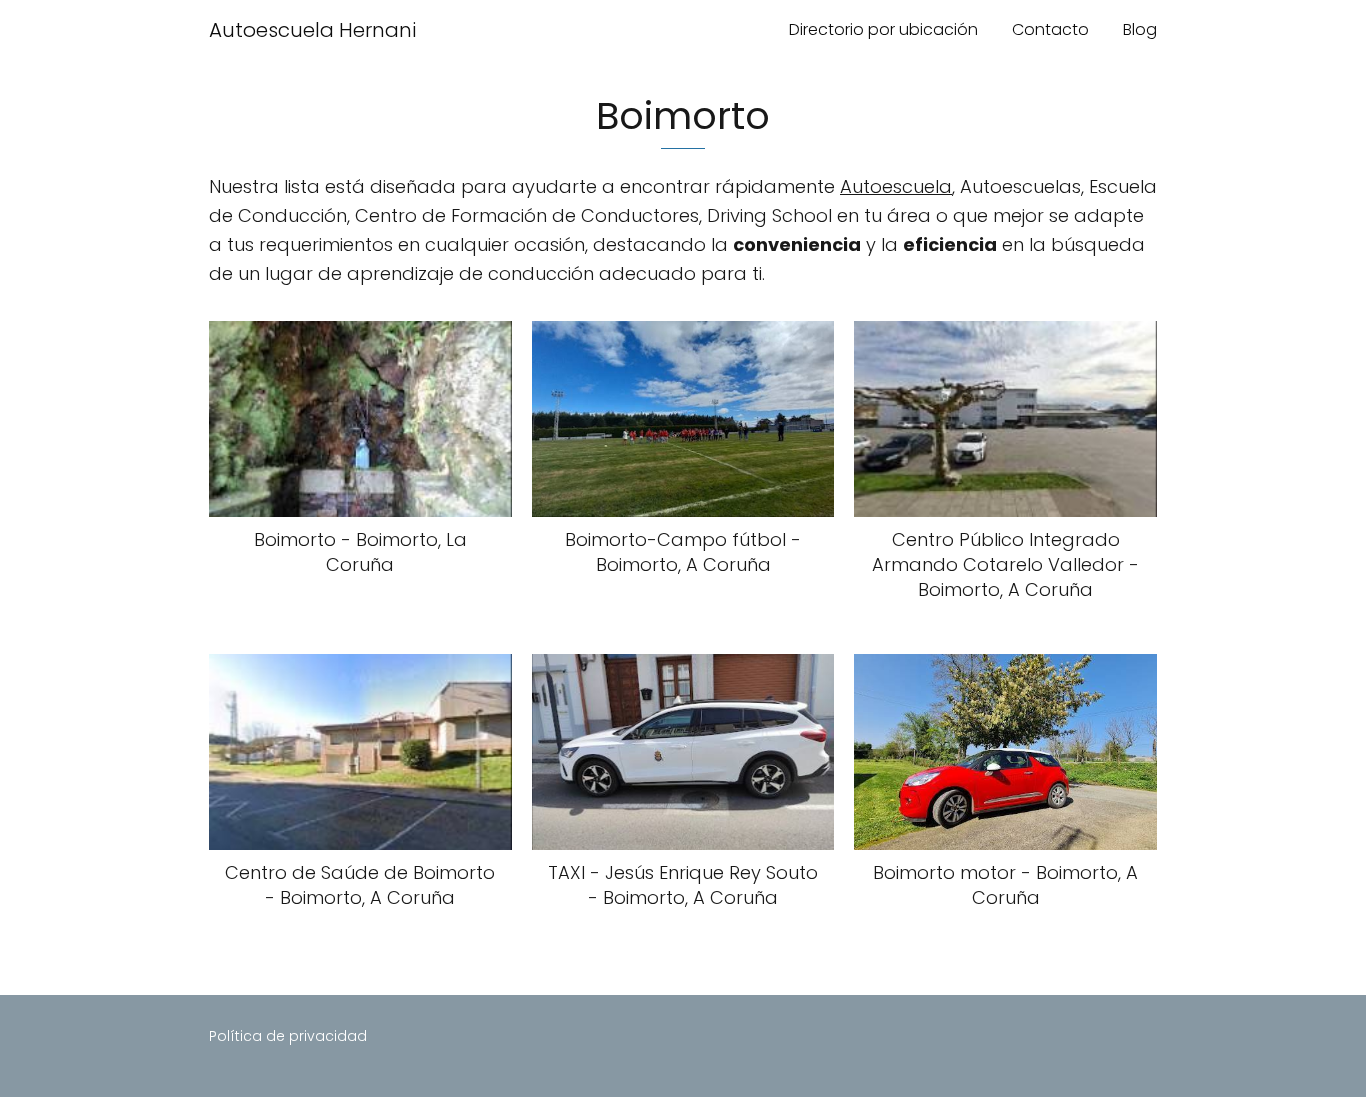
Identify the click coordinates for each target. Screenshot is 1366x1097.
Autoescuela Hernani (312, 30)
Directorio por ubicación (883, 29)
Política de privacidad (288, 1036)
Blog (1140, 29)
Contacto (1050, 29)
